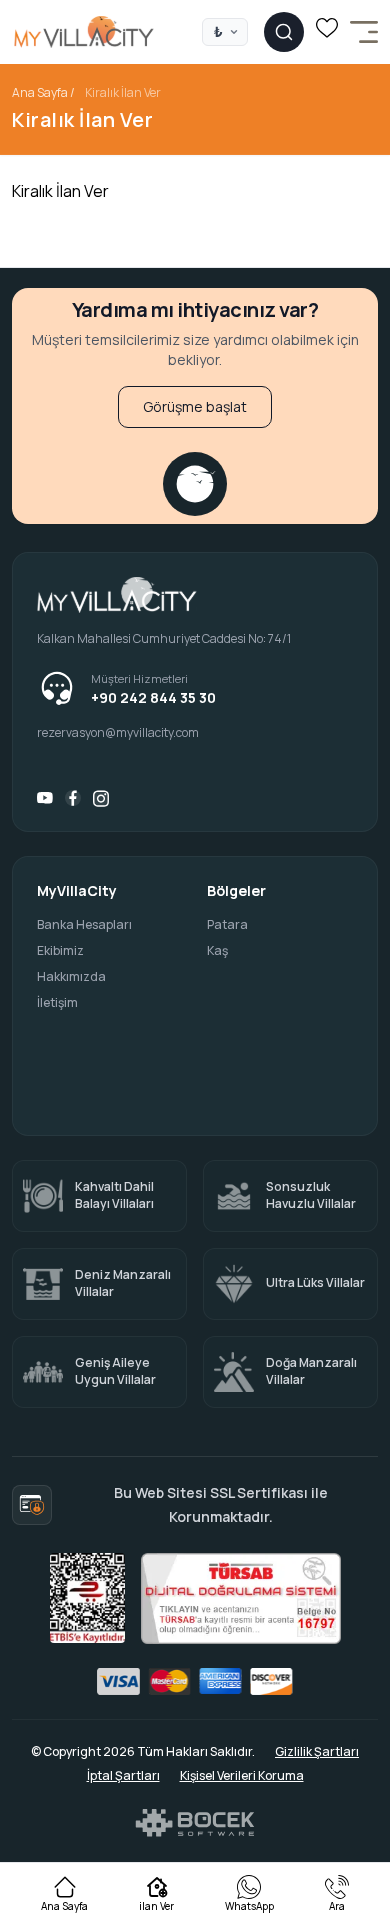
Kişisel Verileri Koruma (242, 1776)
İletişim (57, 1003)
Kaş (217, 951)
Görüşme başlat (195, 406)
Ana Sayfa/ (43, 92)
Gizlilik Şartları (317, 1752)
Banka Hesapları (84, 925)
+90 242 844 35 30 (153, 698)
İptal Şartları (123, 1776)
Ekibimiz (60, 951)
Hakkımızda (71, 977)
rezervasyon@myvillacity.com (118, 733)
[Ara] (284, 32)
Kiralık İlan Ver (123, 92)
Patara (227, 925)
